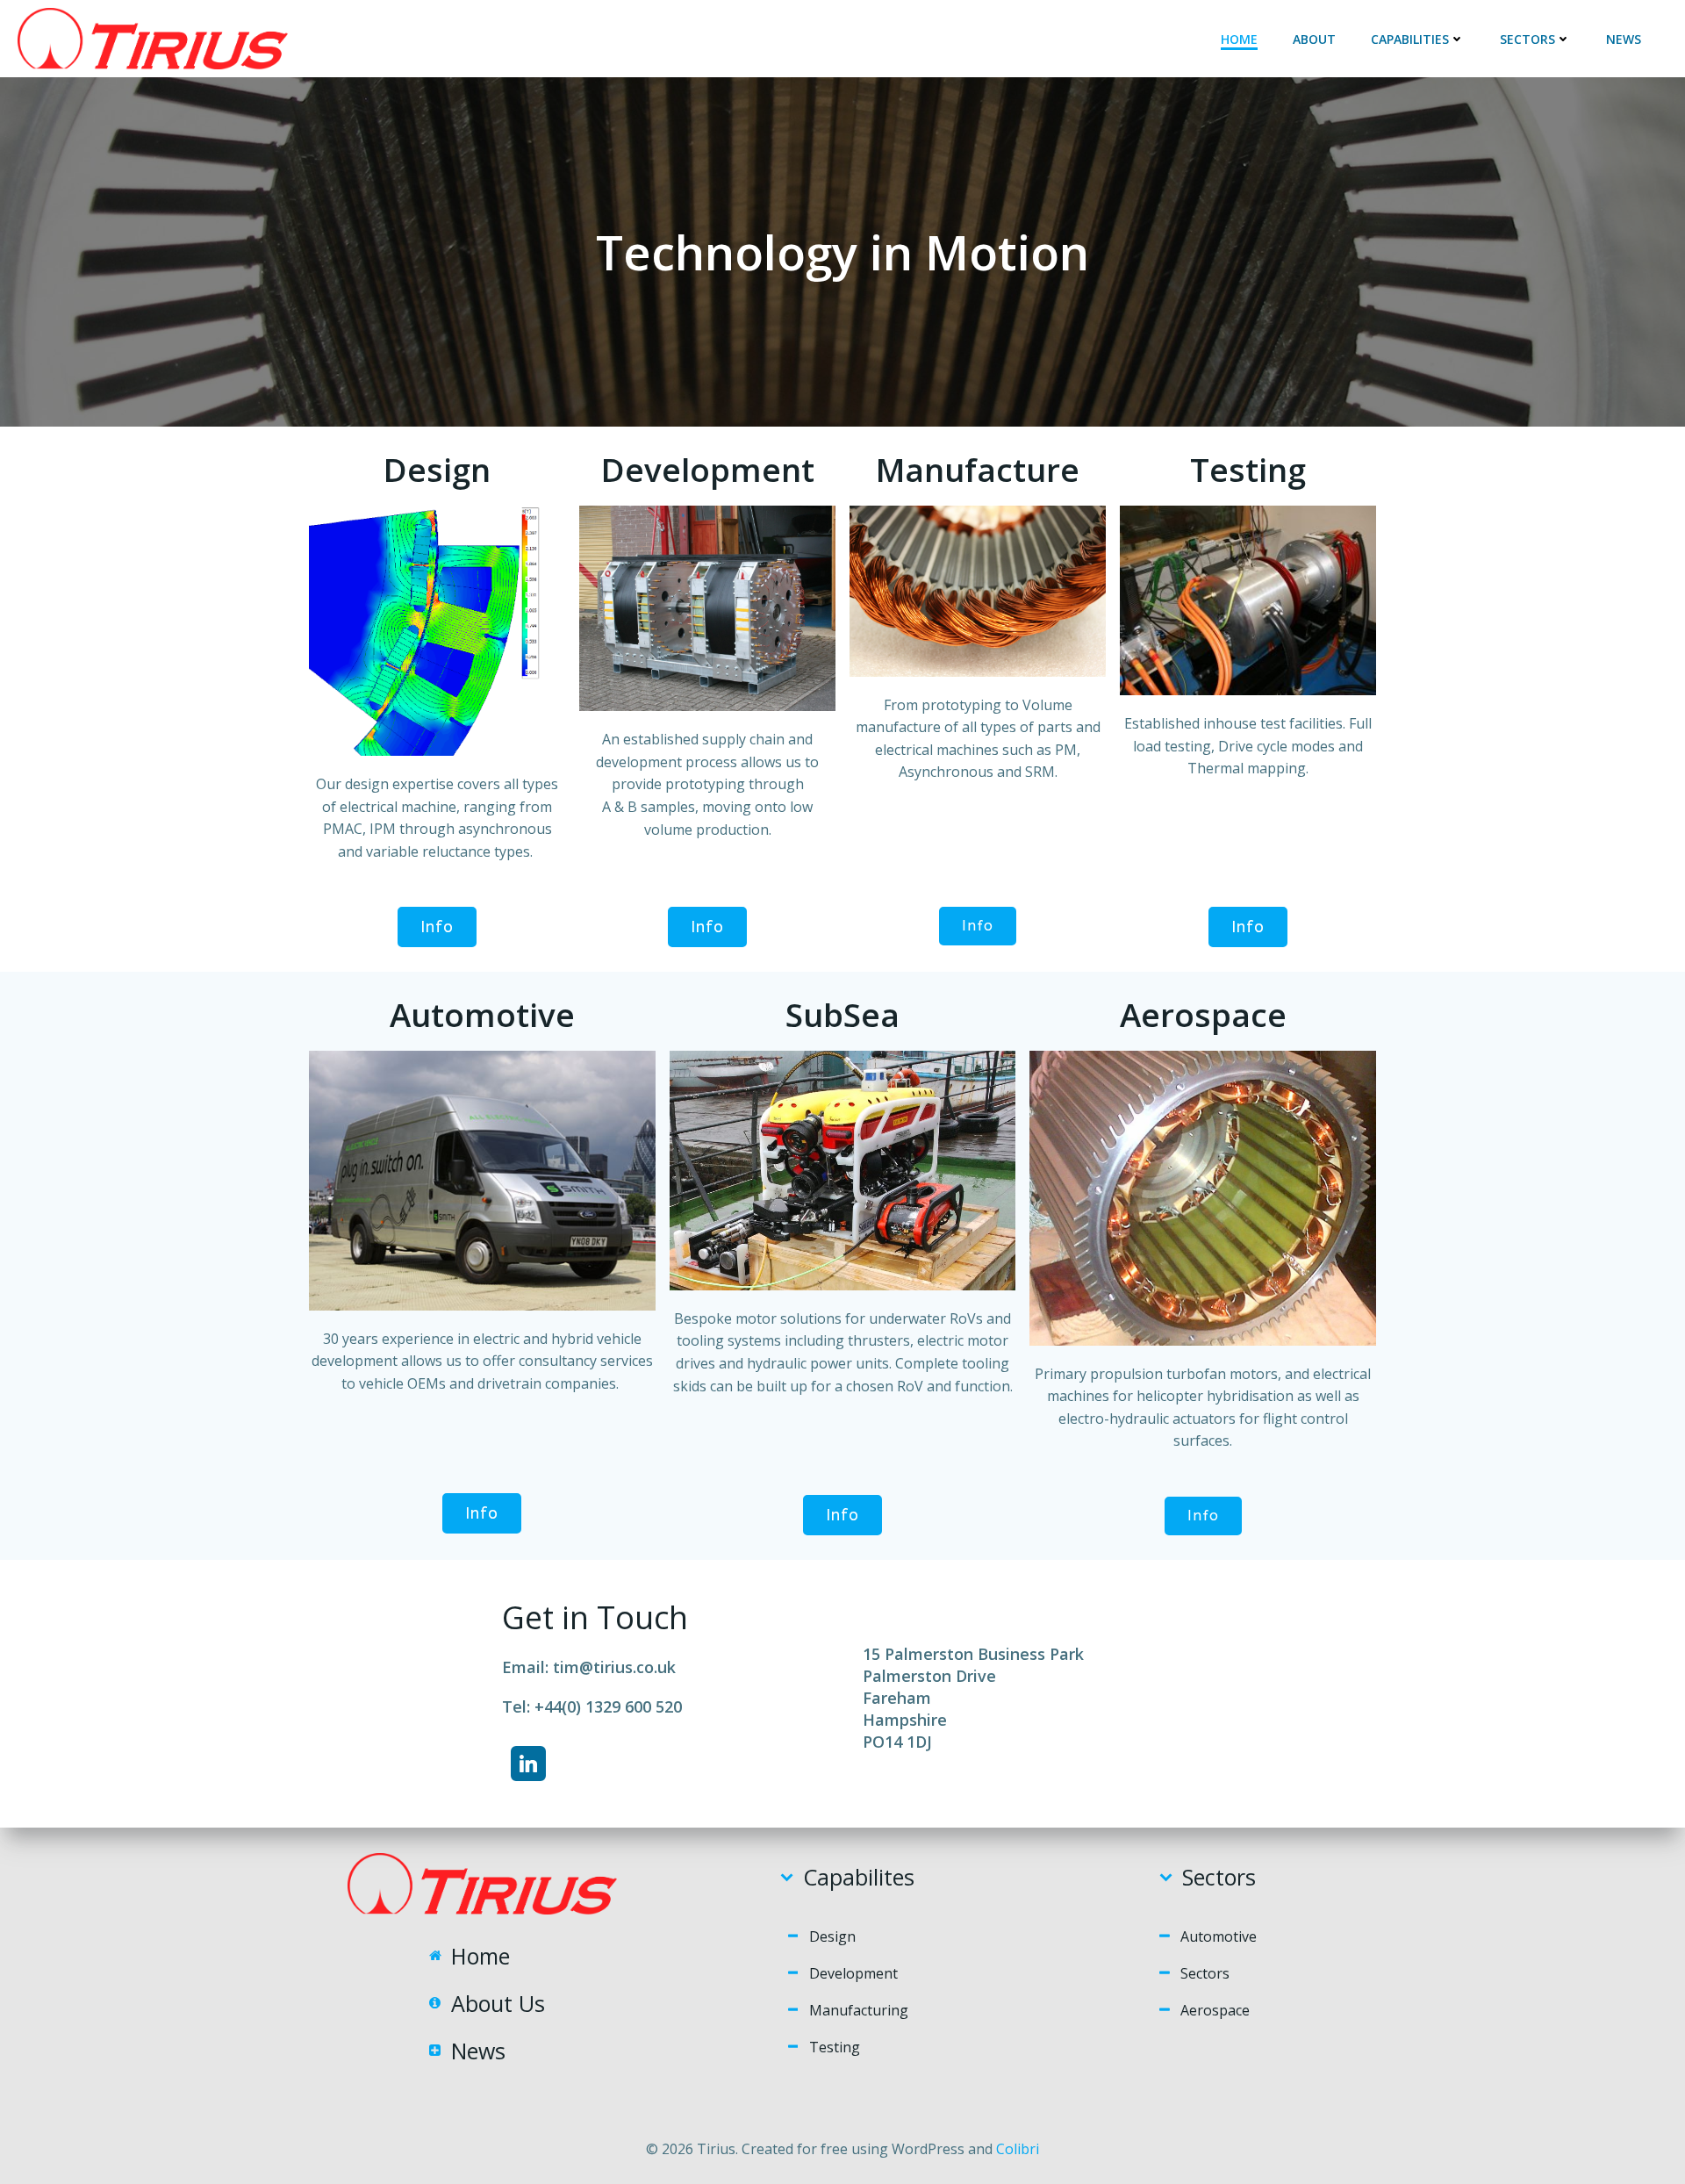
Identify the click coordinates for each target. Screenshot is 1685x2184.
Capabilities (1410, 39)
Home (1239, 39)
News (1624, 39)
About (1314, 39)
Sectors (1527, 39)
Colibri (1018, 2149)
